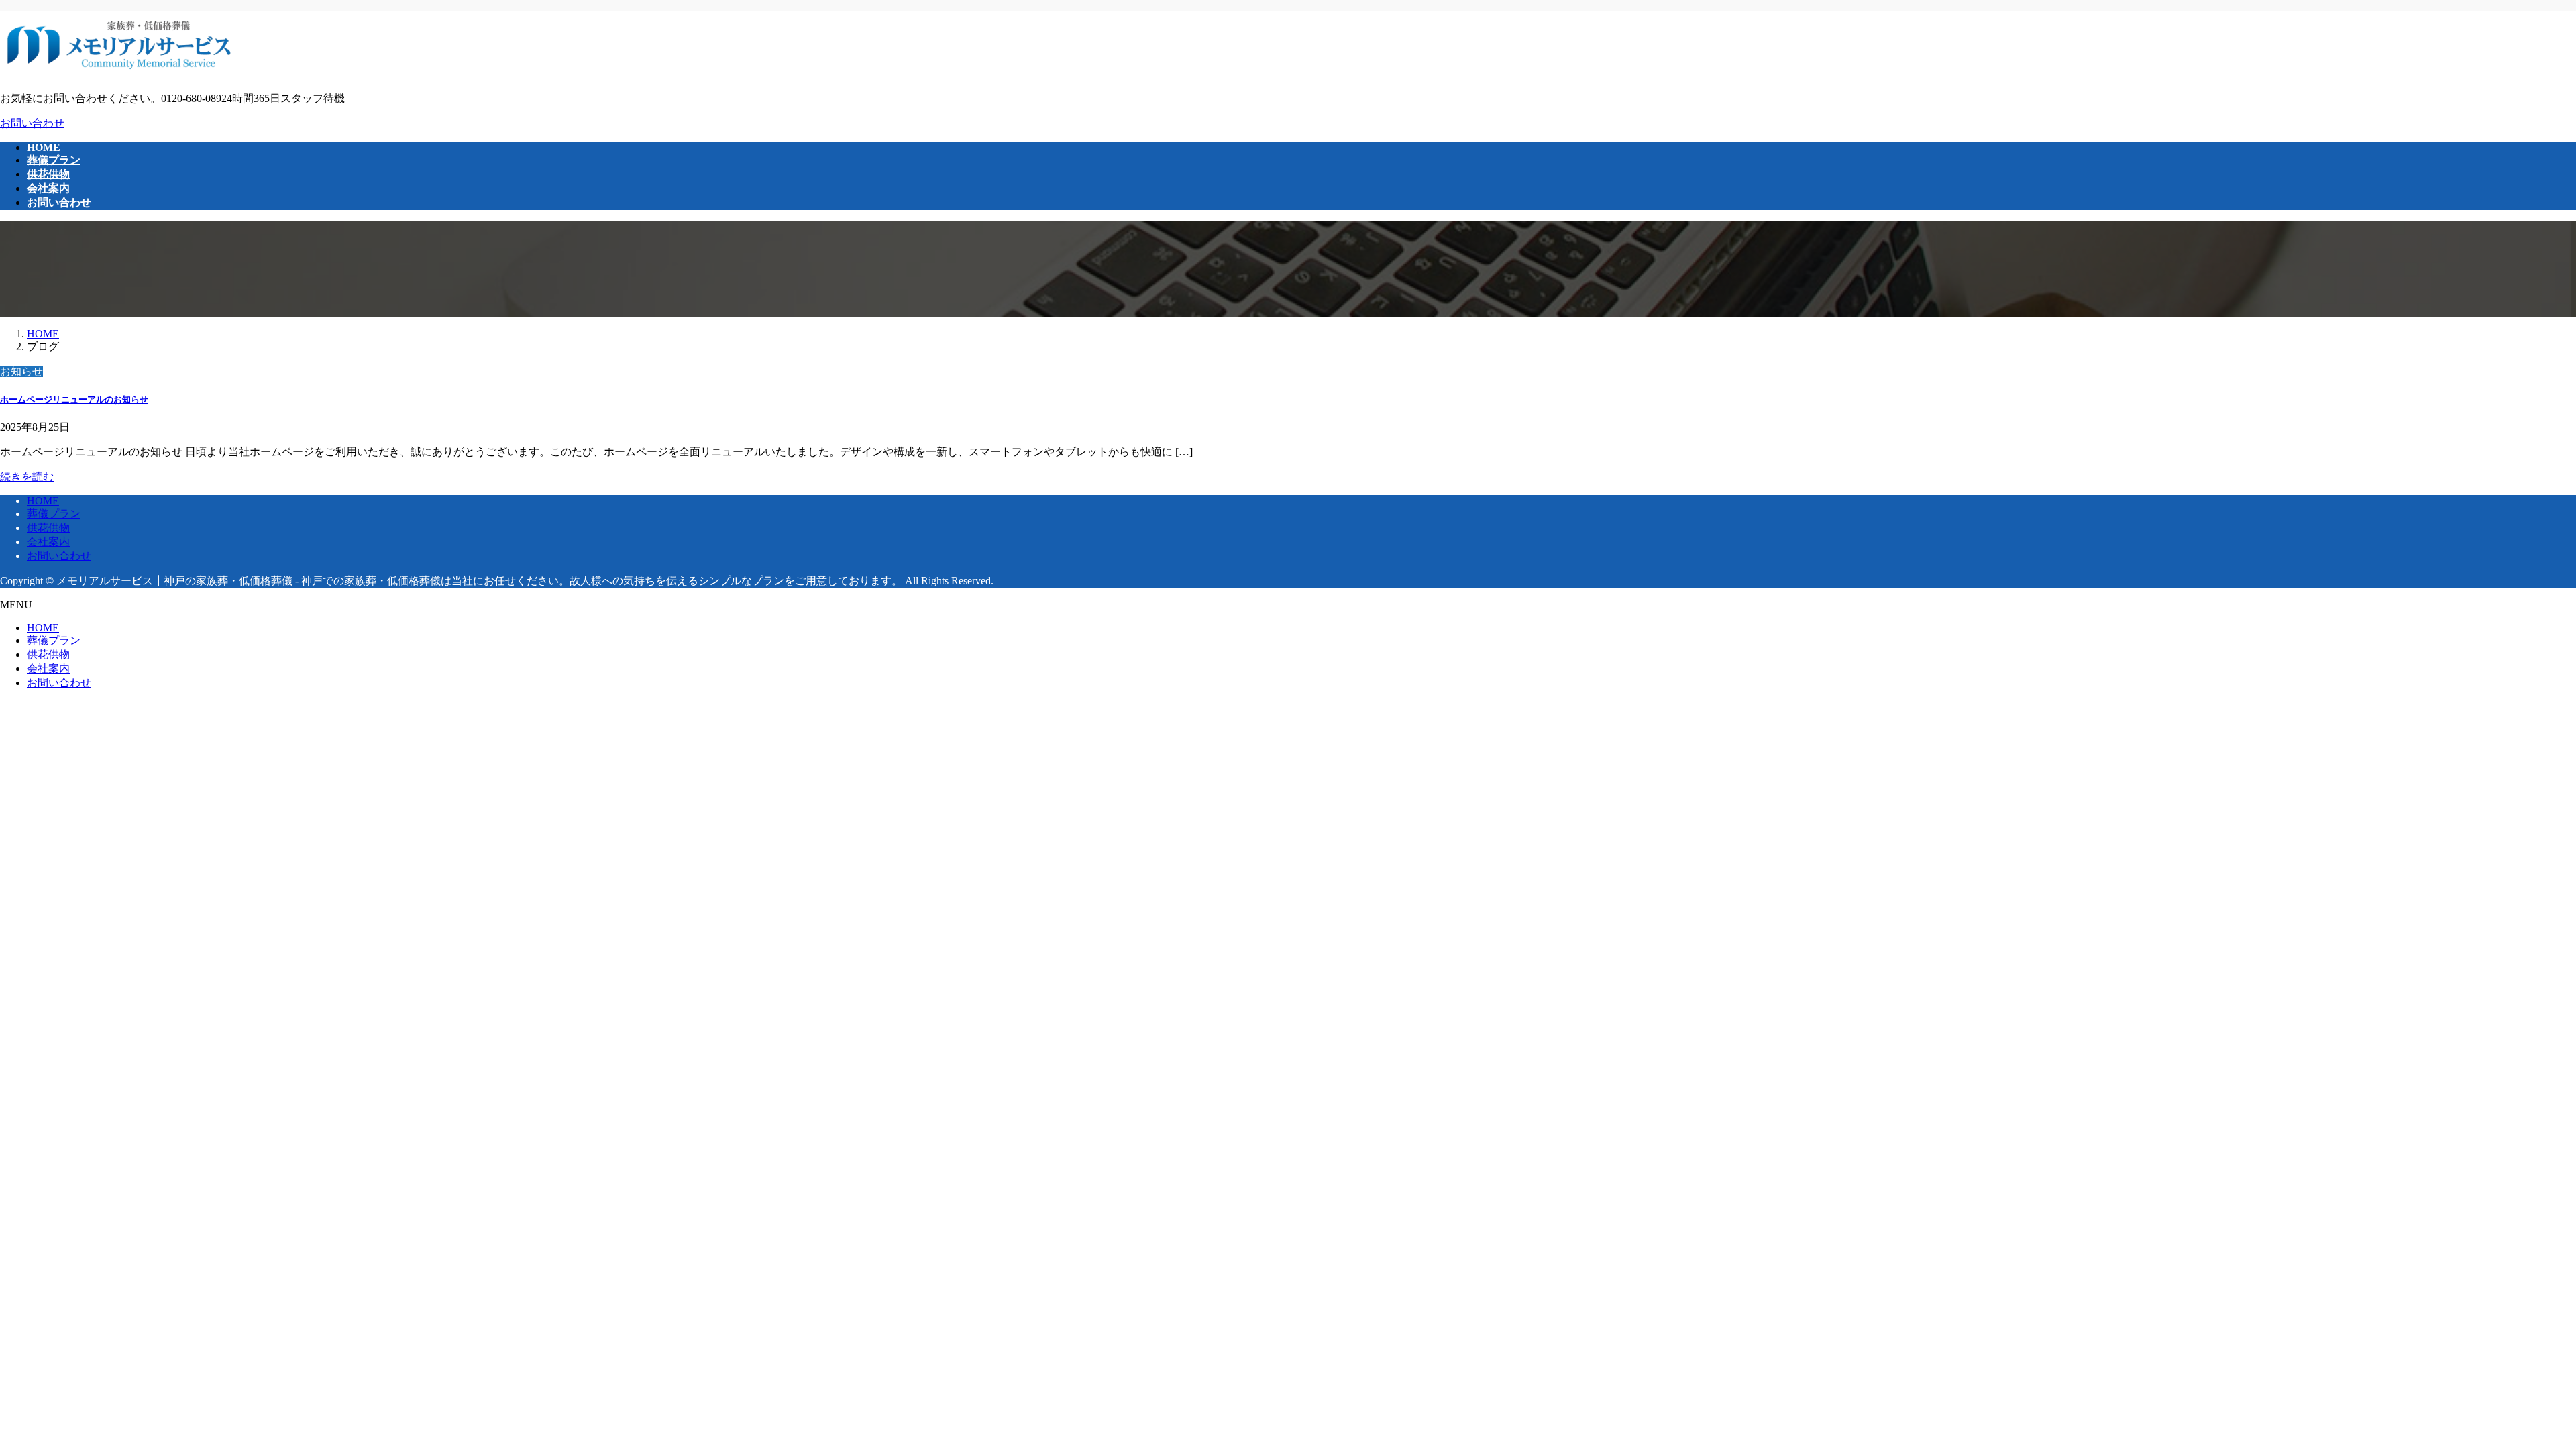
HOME (43, 501)
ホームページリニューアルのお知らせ (74, 399)
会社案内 (48, 542)
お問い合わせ (32, 123)
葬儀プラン (54, 514)
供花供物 (48, 528)
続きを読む (27, 477)
